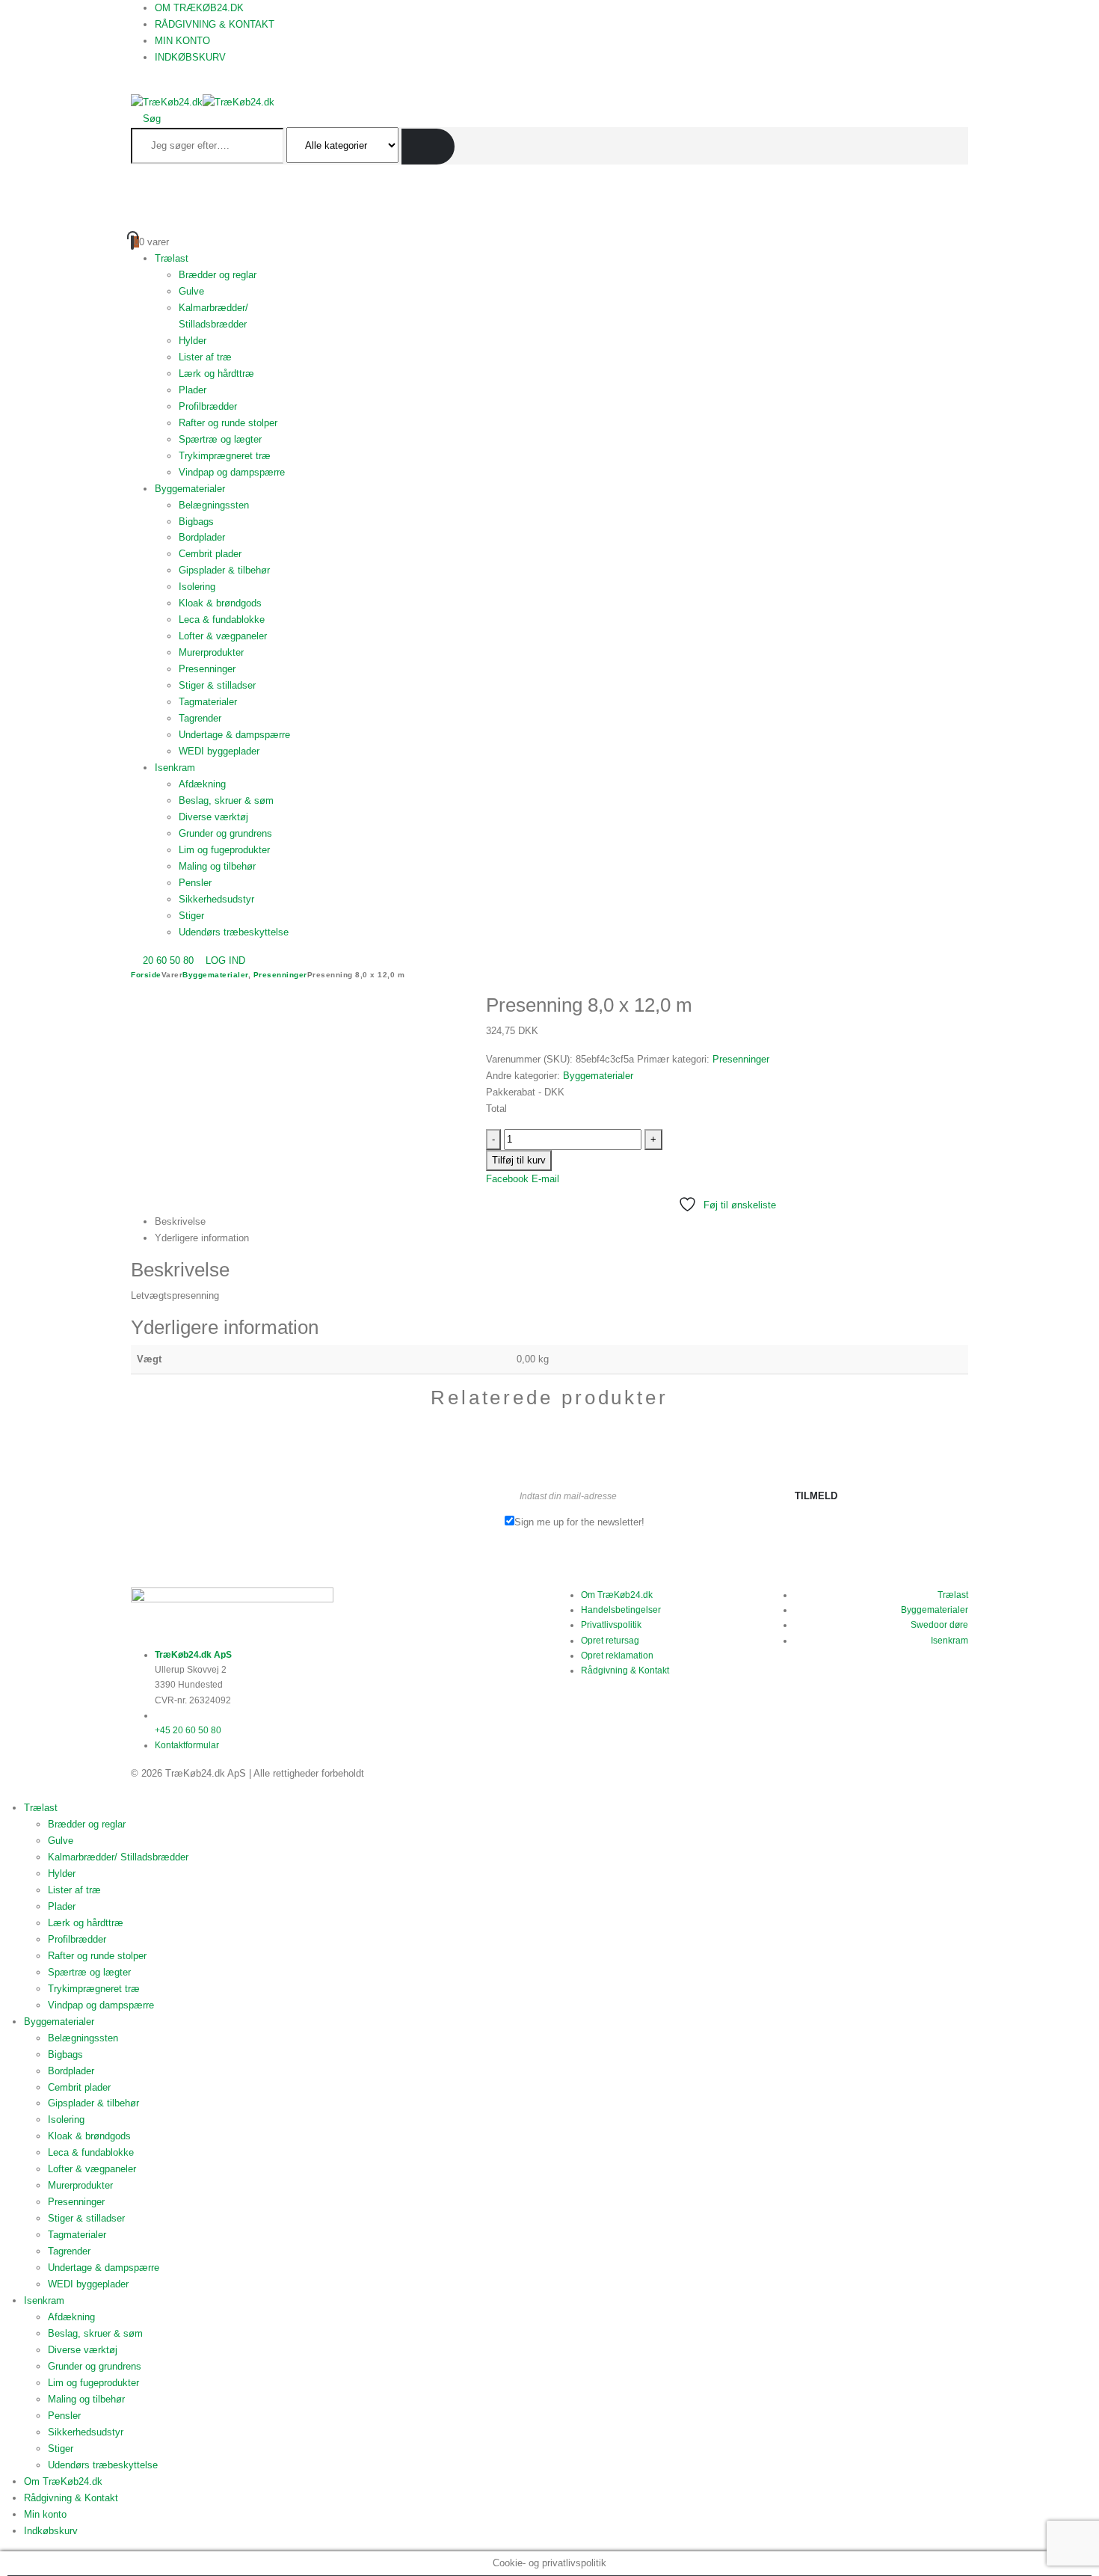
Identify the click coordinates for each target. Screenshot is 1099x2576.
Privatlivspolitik (611, 1625)
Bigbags (196, 522)
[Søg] (428, 147)
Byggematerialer (190, 489)
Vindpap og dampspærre (232, 472)
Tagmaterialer (208, 702)
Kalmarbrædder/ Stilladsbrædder (118, 1857)
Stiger (191, 916)
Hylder (193, 341)
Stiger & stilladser (217, 685)
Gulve (191, 291)
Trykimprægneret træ (225, 456)
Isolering (197, 587)
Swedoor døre (939, 1625)
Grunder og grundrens (225, 833)
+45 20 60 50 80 (188, 1730)
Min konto (182, 41)
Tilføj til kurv (519, 1160)
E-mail (545, 1179)
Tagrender (200, 718)
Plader (193, 390)
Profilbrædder (208, 406)
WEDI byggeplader (219, 751)
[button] (135, 86)
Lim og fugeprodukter (224, 850)
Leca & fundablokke (222, 620)
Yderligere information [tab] (202, 1238)
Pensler (195, 883)
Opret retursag (610, 1641)
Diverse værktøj (213, 817)
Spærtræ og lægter (220, 439)
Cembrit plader (210, 554)
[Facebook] (158, 1715)
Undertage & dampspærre (234, 735)
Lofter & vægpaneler (223, 636)
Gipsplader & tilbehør (224, 570)
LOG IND (225, 960)
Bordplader (202, 537)
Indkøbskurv (190, 57)
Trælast (172, 258)
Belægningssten (214, 505)
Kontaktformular (187, 1745)
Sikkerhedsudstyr (216, 899)
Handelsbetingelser (621, 1610)
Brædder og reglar (218, 275)
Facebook (507, 1179)
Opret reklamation (617, 1656)
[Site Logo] (203, 102)
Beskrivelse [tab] (180, 1221)
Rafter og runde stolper (228, 423)
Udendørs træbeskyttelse (234, 932)
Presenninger (207, 669)
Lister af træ (205, 357)
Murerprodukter (211, 652)
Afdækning (202, 784)
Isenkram (175, 768)
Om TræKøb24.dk (199, 8)
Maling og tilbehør (217, 866)
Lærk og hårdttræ (216, 374)
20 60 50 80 (168, 960)
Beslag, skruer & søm (226, 800)
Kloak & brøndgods (220, 603)
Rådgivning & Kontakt (215, 24)
